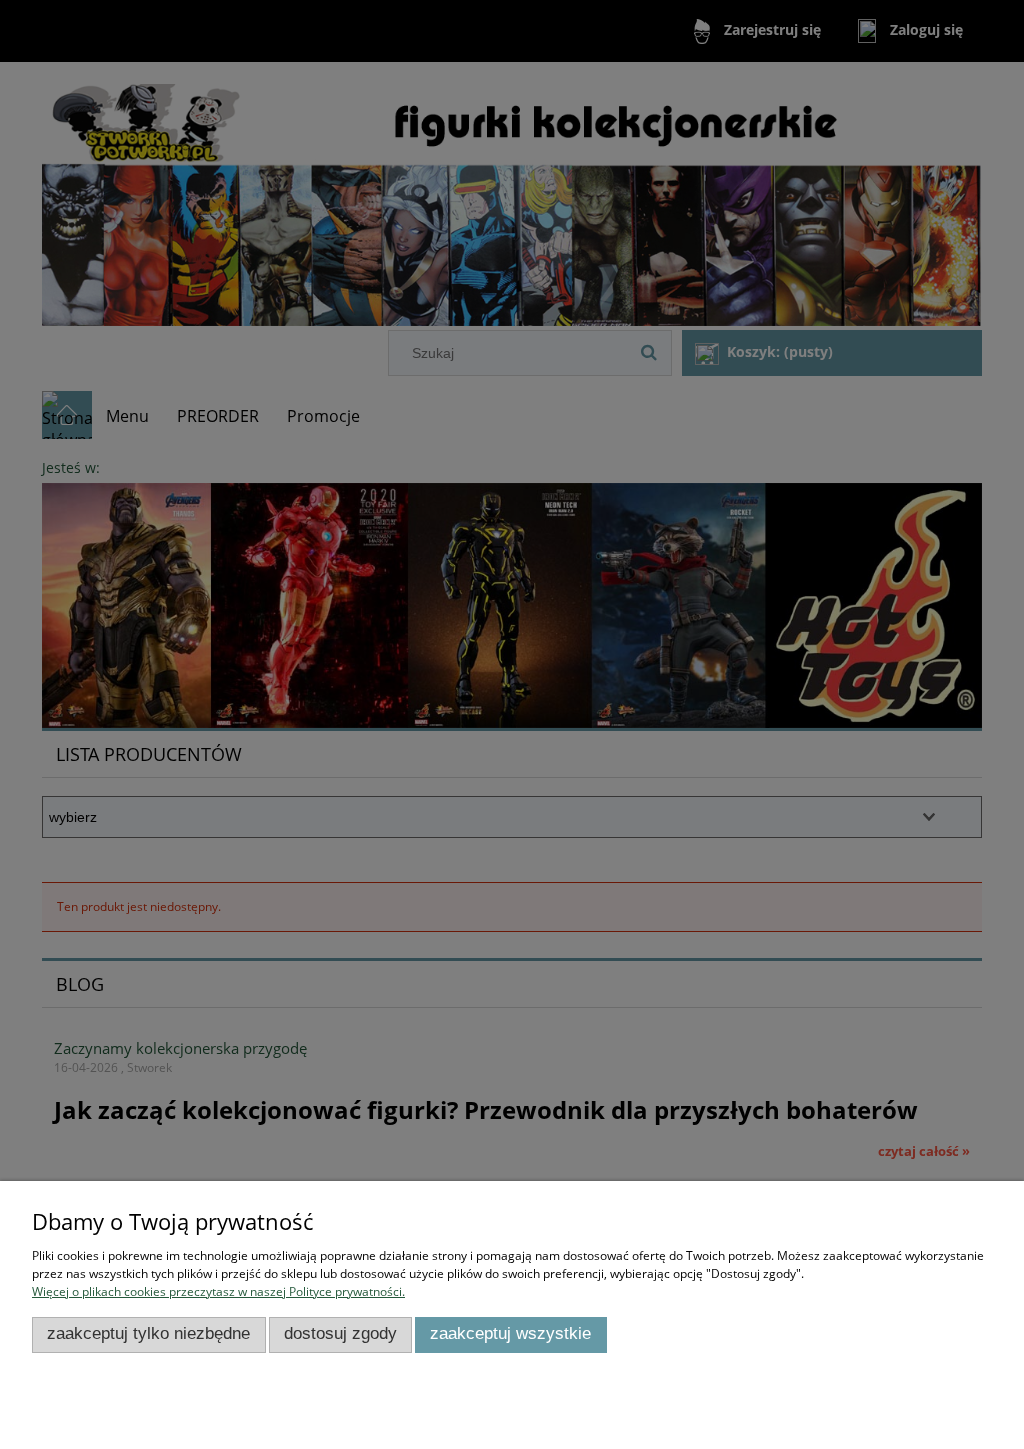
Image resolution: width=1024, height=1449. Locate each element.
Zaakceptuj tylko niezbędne (148, 1333)
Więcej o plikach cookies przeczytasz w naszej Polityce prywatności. (218, 1291)
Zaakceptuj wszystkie (510, 1333)
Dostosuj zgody (340, 1333)
